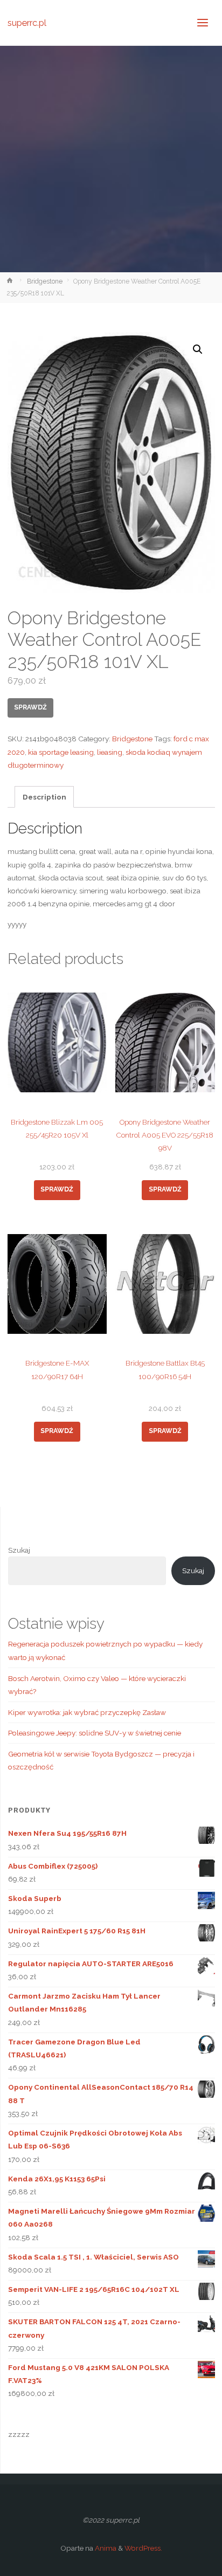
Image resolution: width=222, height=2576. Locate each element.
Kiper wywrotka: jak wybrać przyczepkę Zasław (87, 1712)
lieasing (110, 752)
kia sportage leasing (61, 752)
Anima (105, 2548)
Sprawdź (30, 707)
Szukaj (19, 1550)
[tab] (44, 797)
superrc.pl (27, 22)
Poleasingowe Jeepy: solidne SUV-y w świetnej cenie (95, 1733)
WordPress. (143, 2548)
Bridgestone (45, 281)
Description (44, 797)
